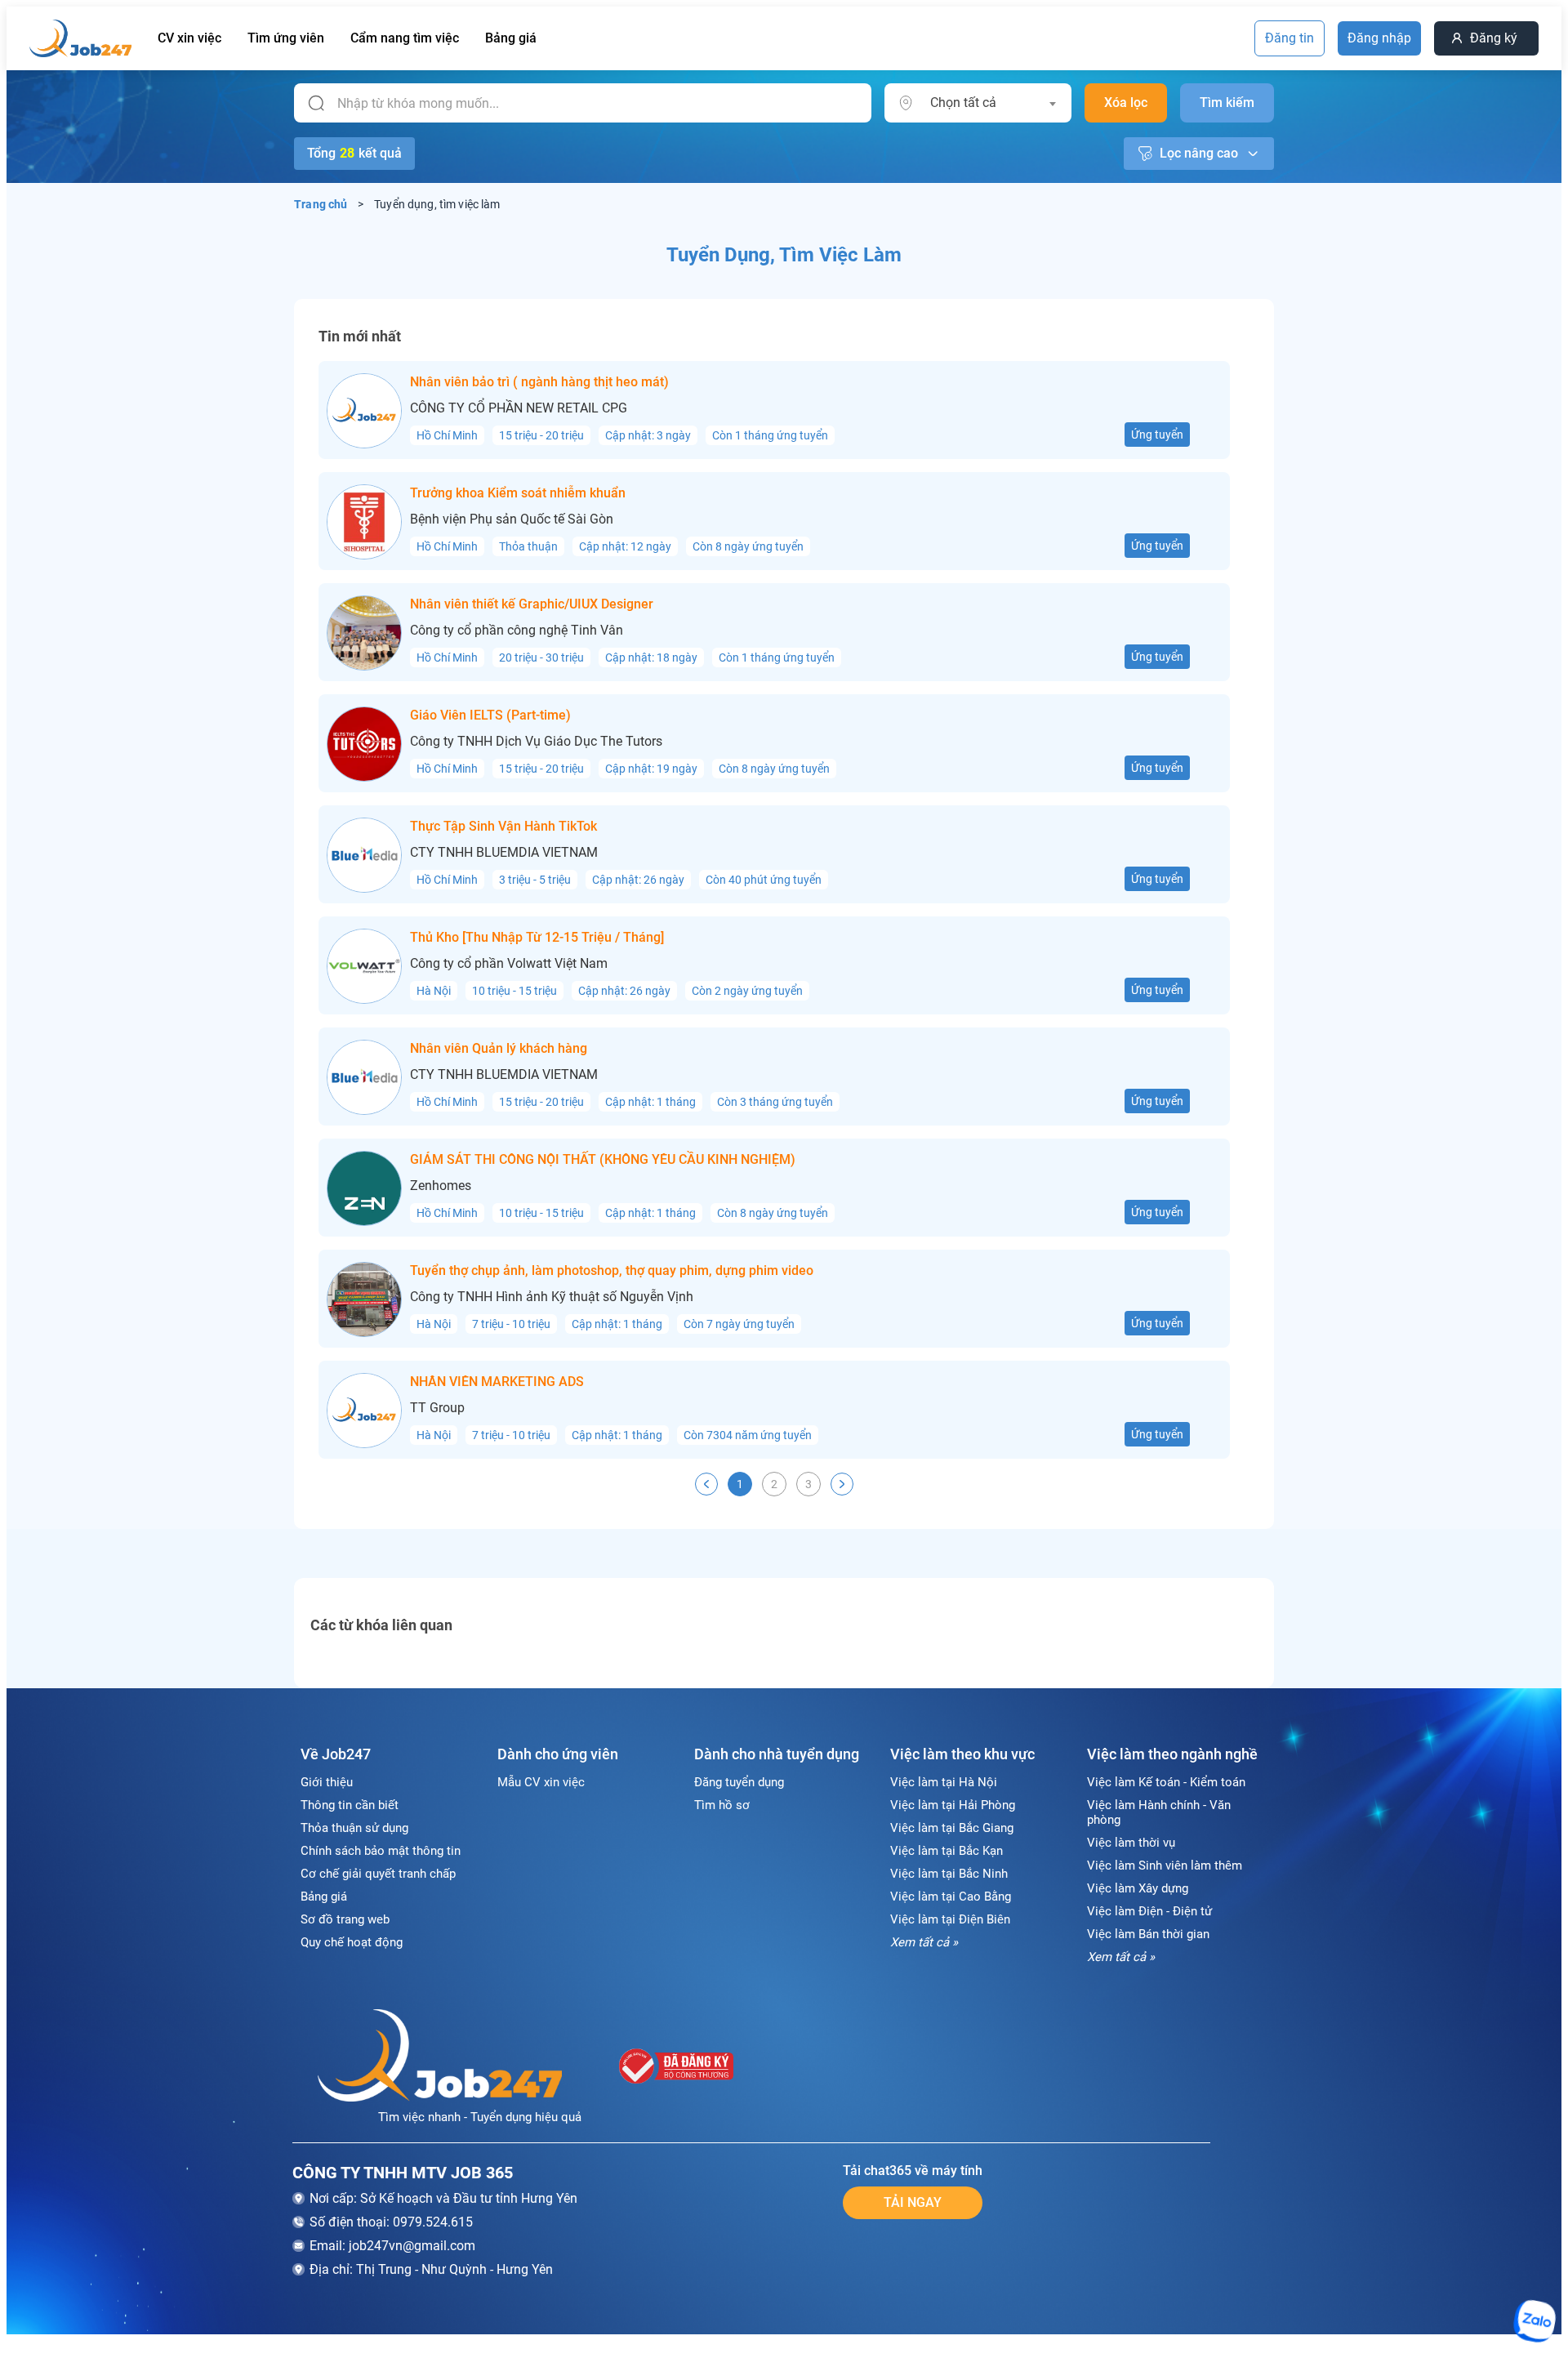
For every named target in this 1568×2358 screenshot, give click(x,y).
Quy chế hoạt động (352, 1942)
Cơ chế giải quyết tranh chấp (378, 1874)
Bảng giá (511, 38)
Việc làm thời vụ (1131, 1843)
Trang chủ (321, 204)
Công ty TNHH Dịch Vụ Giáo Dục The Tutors (536, 742)
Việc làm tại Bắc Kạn (947, 1851)
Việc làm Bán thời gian (1148, 1934)
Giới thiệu (327, 1782)
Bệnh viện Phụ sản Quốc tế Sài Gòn (512, 519)
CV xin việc (189, 38)
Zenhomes (441, 1186)
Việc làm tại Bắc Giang (952, 1828)
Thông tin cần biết (350, 1805)
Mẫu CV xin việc (541, 1782)
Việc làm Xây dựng (1138, 1888)
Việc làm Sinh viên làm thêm (1165, 1865)
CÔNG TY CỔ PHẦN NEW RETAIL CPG (519, 408)
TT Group (437, 1408)
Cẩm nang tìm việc (405, 38)
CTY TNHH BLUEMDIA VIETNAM (504, 853)
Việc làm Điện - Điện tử (1149, 1911)
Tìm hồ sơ (722, 1805)
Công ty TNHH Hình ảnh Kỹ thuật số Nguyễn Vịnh (552, 1297)
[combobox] (993, 103)
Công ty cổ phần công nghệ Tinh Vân (517, 631)
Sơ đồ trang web (345, 1919)
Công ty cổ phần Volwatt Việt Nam (509, 964)
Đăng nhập (1379, 38)
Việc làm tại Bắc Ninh (949, 1874)
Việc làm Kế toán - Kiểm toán (1166, 1782)
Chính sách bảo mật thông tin (381, 1851)
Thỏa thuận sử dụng (354, 1828)
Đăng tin (1290, 38)
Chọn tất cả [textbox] (963, 103)
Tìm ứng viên (286, 38)
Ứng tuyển (1157, 435)
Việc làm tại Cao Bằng (951, 1897)
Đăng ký (1494, 38)
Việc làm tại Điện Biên (950, 1919)
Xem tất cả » (924, 1942)
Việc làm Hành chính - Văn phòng (1159, 1812)
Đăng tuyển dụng (739, 1782)
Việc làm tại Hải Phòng (953, 1805)
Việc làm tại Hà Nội (944, 1782)
